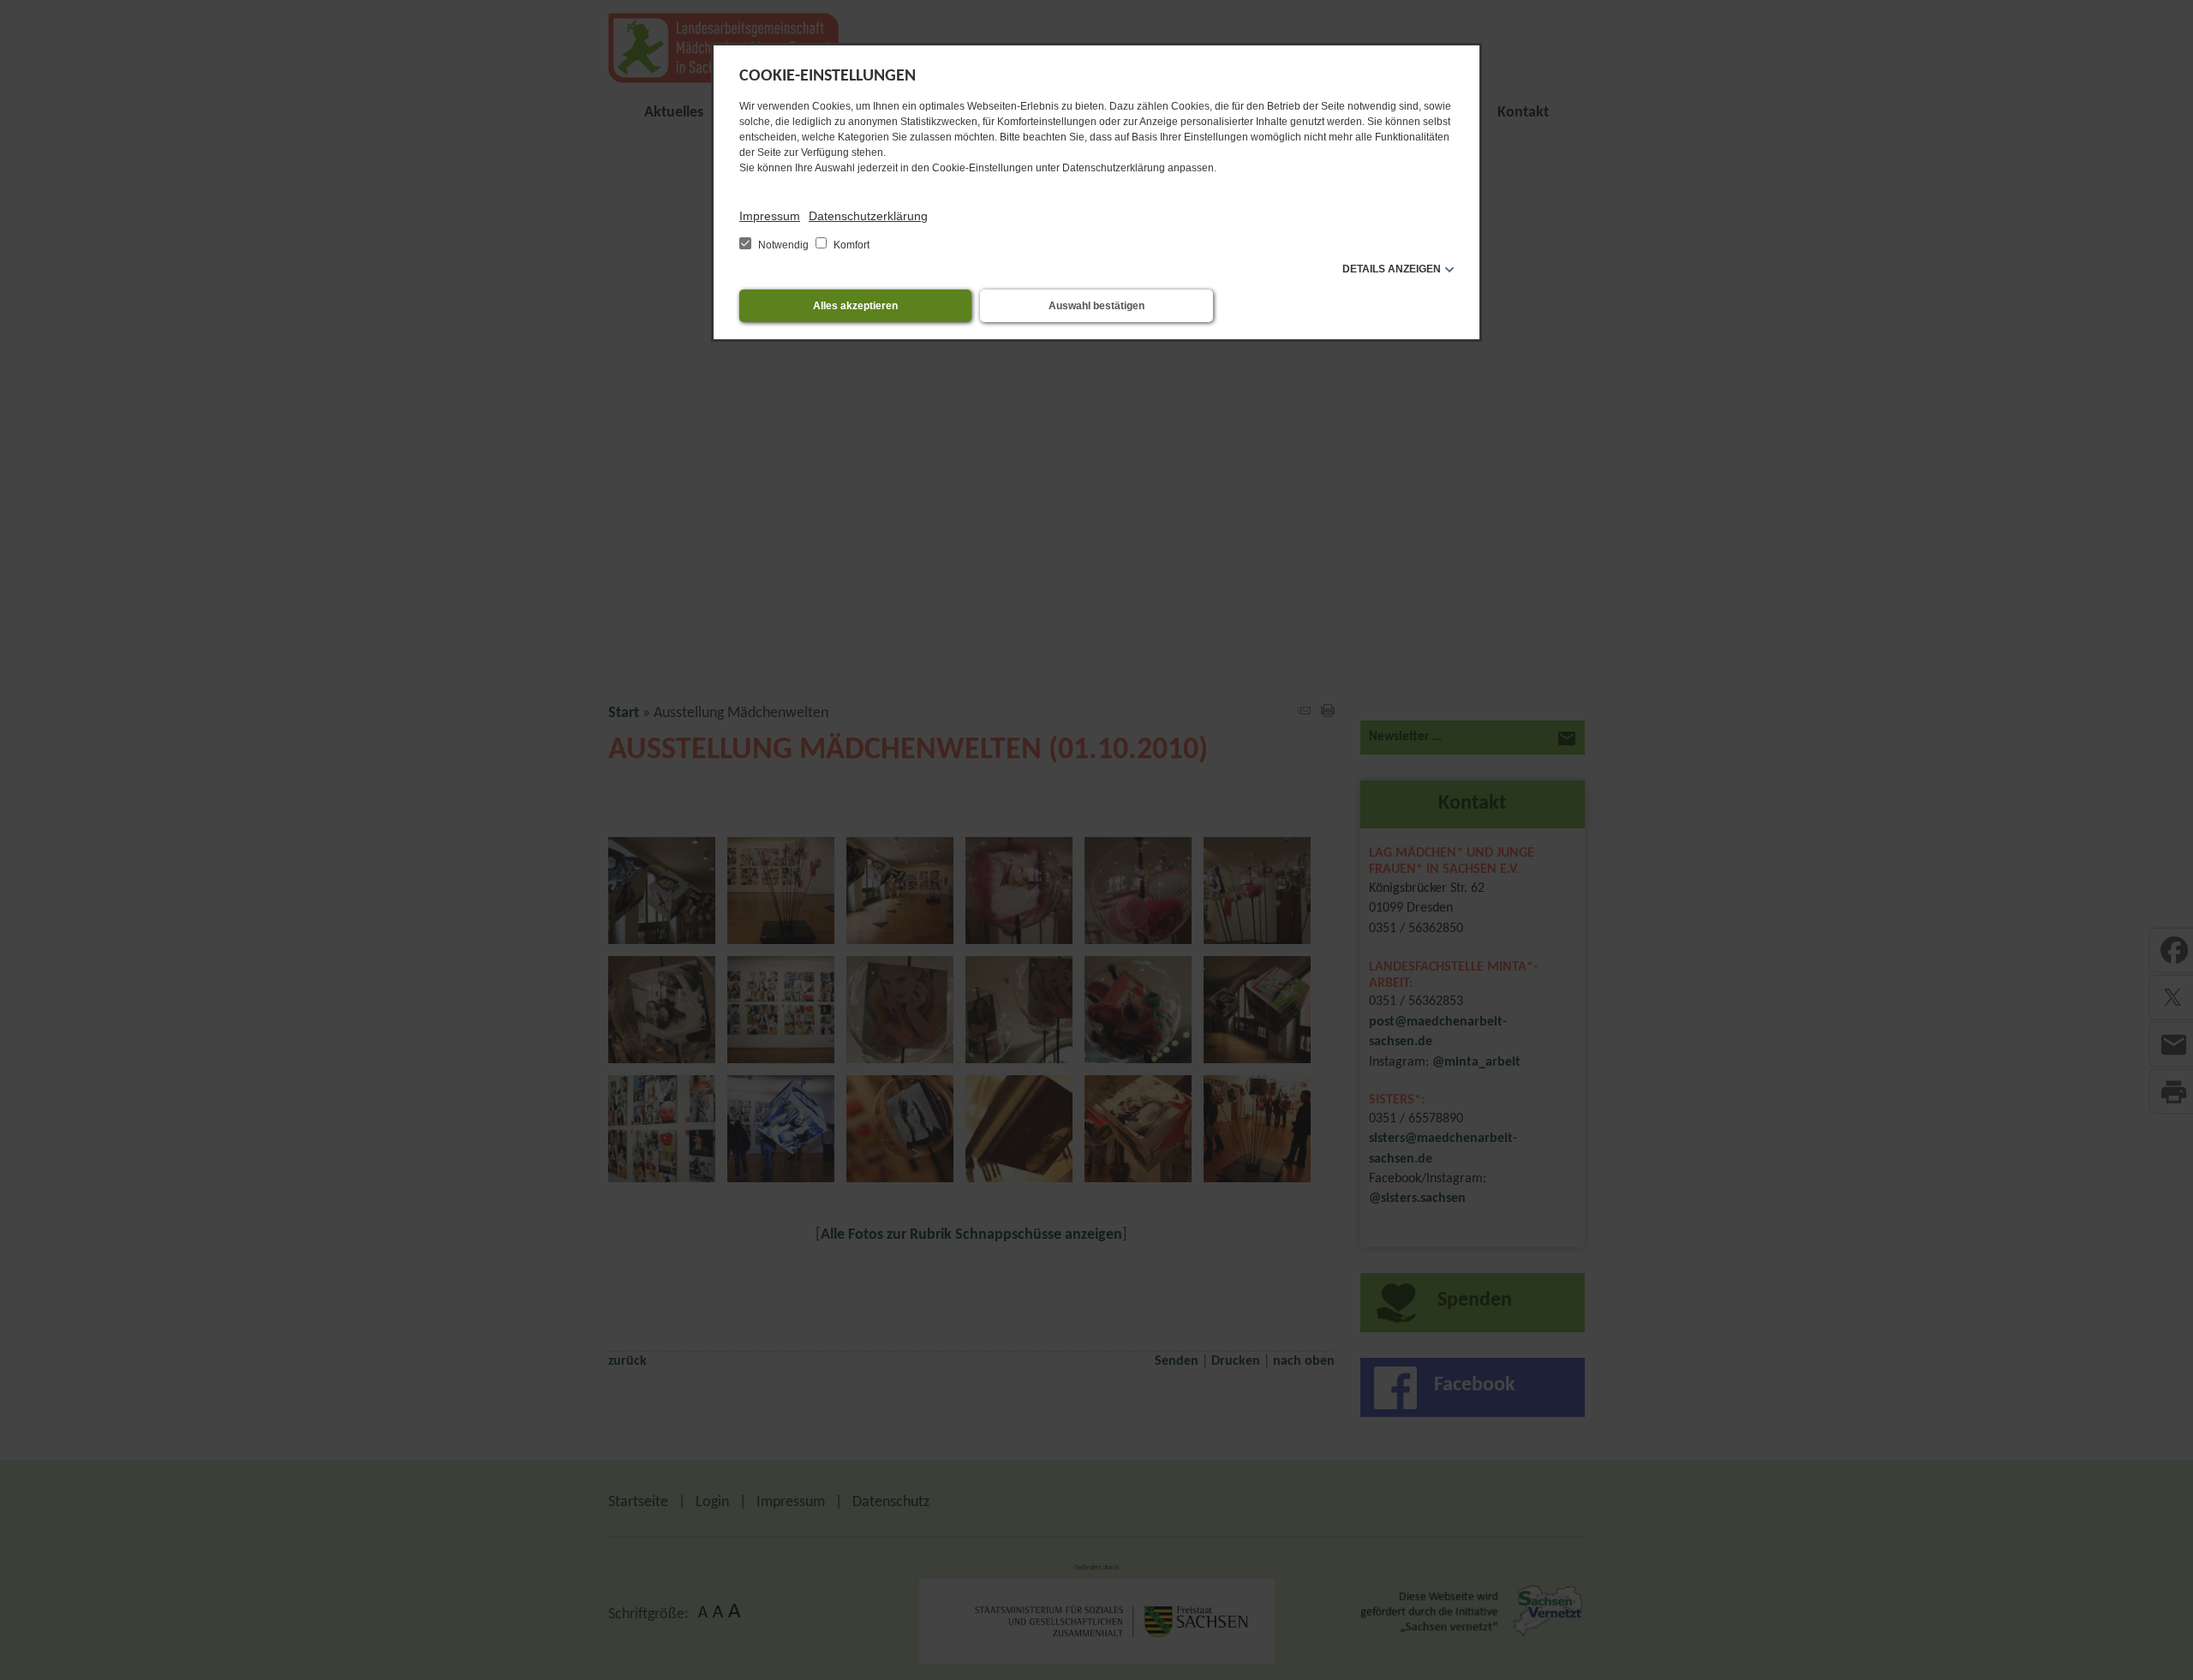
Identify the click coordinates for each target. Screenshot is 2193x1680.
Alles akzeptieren (855, 306)
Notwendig (783, 245)
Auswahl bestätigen (1096, 306)
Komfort (850, 245)
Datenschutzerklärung (868, 216)
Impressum (770, 216)
